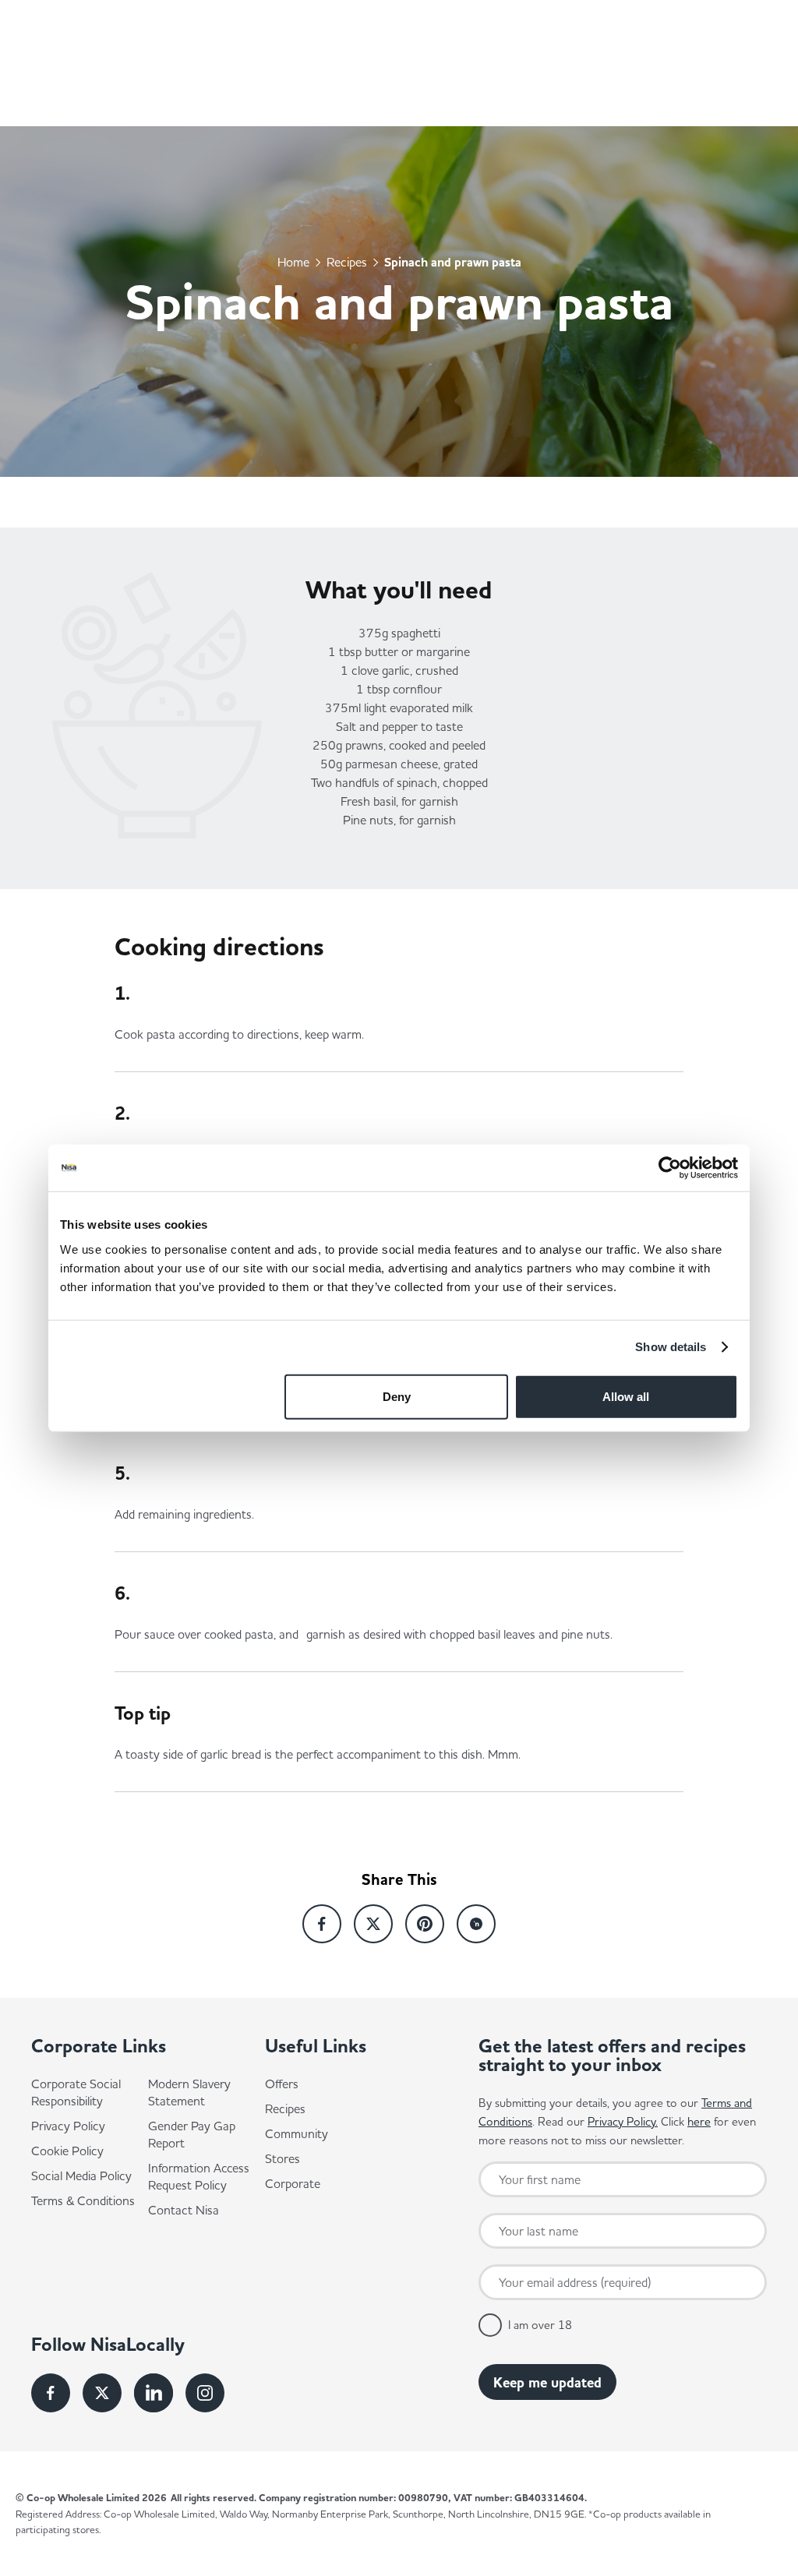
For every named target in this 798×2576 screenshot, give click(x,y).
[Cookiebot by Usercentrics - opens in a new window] (670, 1168)
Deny (397, 1396)
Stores (282, 2158)
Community (297, 2133)
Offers (282, 2084)
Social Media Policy (81, 2175)
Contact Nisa (184, 2210)
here (699, 2121)
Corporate (293, 2183)
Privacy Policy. (623, 2121)
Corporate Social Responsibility (76, 2092)
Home (293, 261)
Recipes (347, 261)
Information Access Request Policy (199, 2176)
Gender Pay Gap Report (192, 2134)
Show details (671, 1347)
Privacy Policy (68, 2126)
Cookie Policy (67, 2151)
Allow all (626, 1396)
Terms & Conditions (83, 2200)
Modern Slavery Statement (189, 2092)
